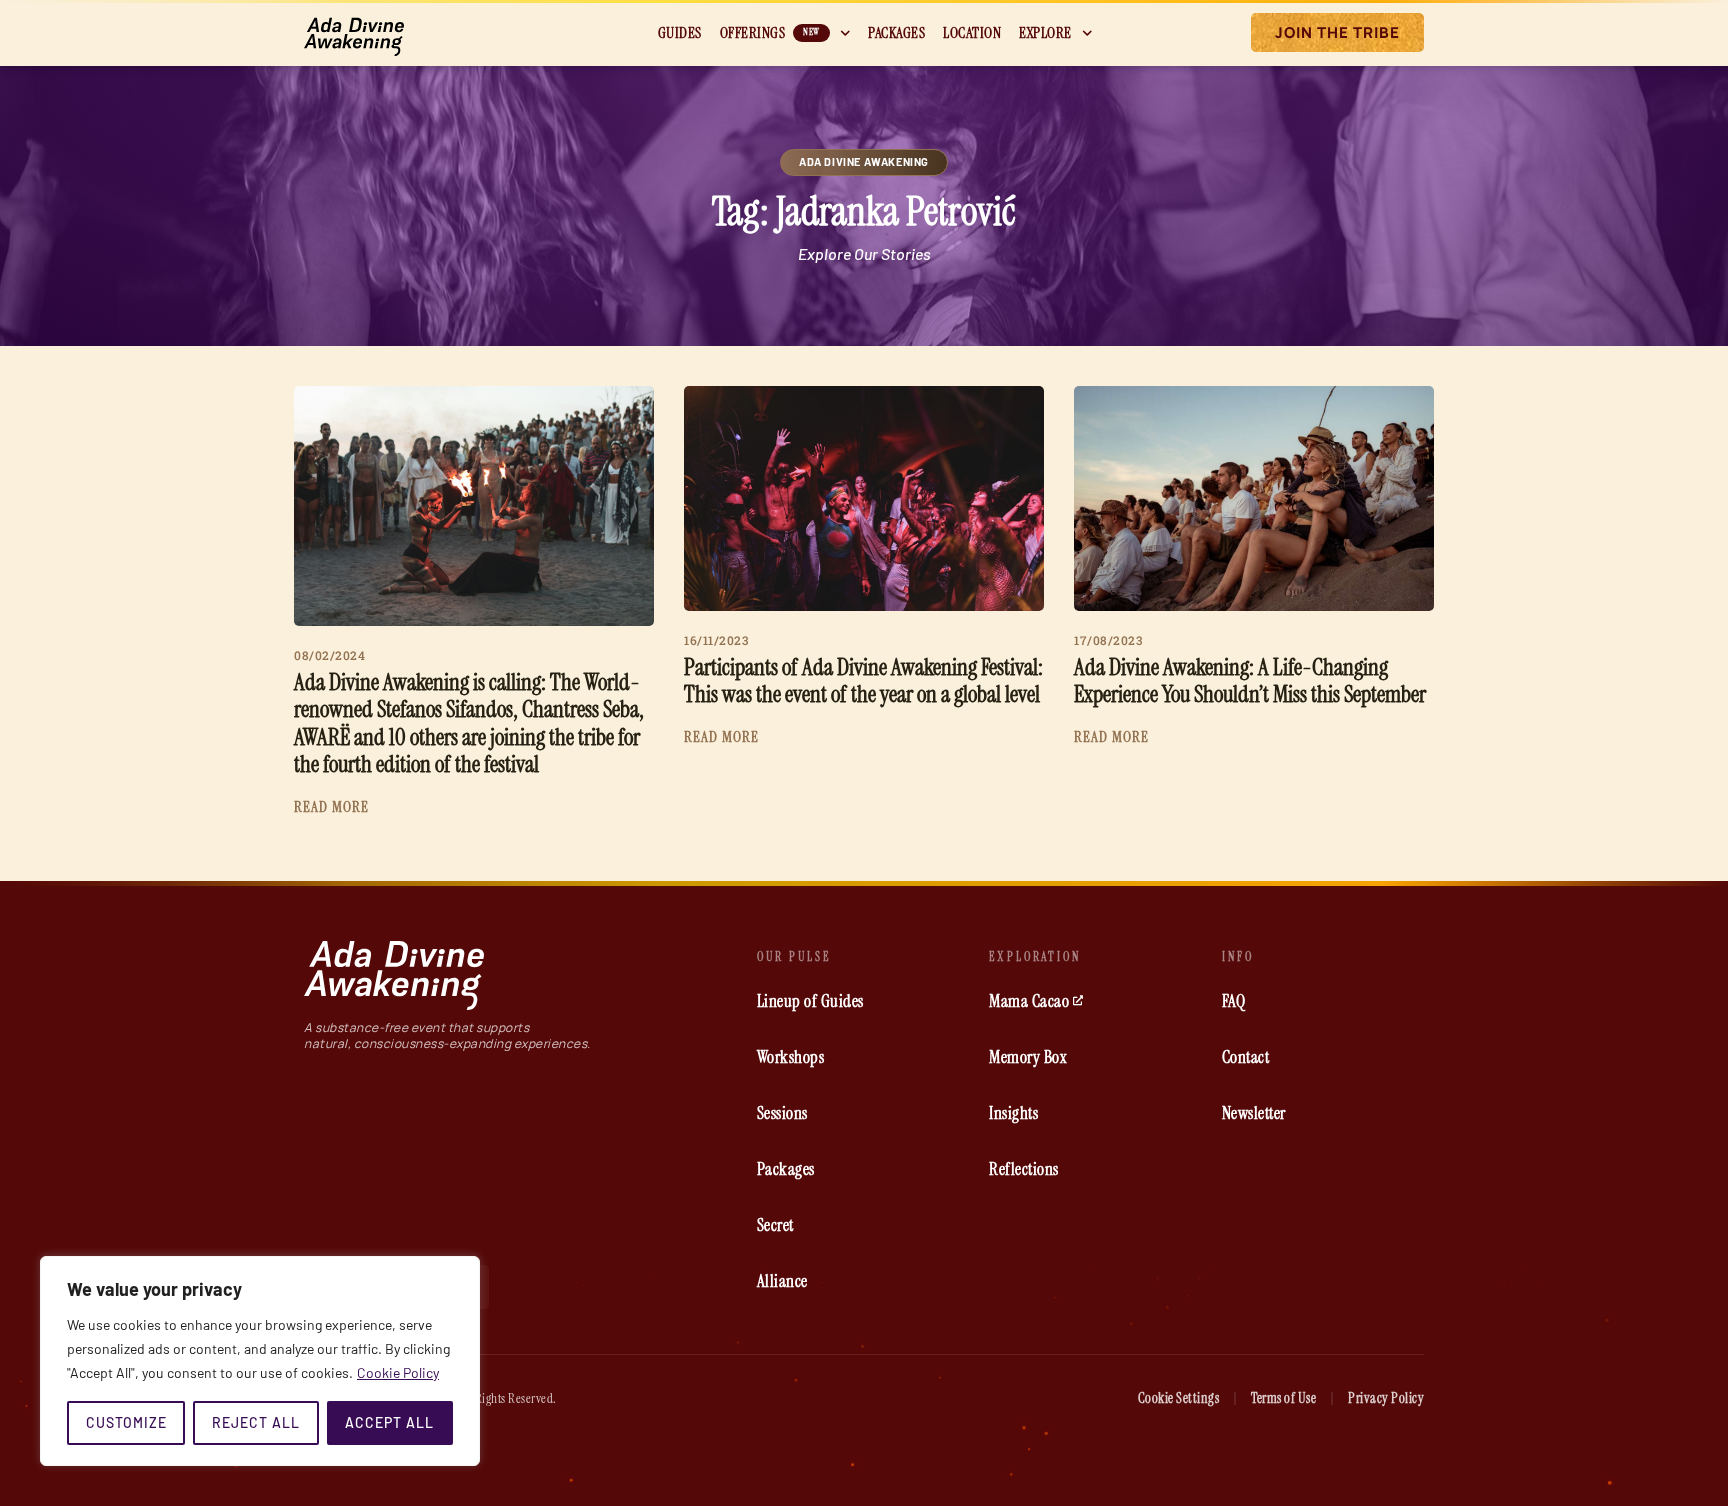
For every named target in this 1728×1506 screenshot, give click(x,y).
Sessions (782, 1113)
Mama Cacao (1029, 1001)
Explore (1045, 33)
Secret (775, 1225)
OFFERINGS (770, 33)
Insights (1013, 1113)
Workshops (791, 1057)
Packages (896, 33)
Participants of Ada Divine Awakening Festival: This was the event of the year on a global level (863, 681)
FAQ (1234, 1001)
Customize (126, 1422)
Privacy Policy (1386, 1398)
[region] (260, 1361)
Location (972, 33)
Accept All (389, 1422)
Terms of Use (1283, 1398)
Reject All (256, 1422)
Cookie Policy (398, 1372)
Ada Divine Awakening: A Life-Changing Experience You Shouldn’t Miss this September (1250, 681)
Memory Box (1028, 1057)
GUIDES (680, 33)
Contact (1246, 1057)
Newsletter (1254, 1113)
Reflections (1024, 1169)
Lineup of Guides (810, 1001)
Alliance (782, 1281)
